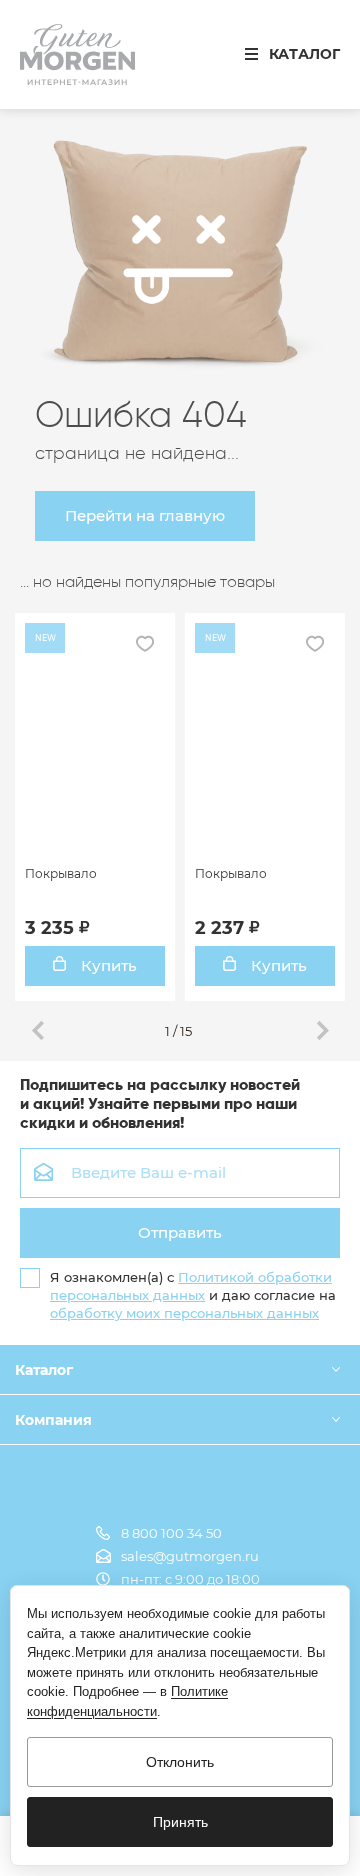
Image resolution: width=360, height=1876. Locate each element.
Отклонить (180, 1762)
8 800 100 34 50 (171, 1533)
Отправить (180, 1232)
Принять (180, 1822)
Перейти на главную (145, 515)
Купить (107, 965)
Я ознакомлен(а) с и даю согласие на (193, 1295)
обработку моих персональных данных (184, 1313)
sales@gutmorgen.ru (190, 1556)
